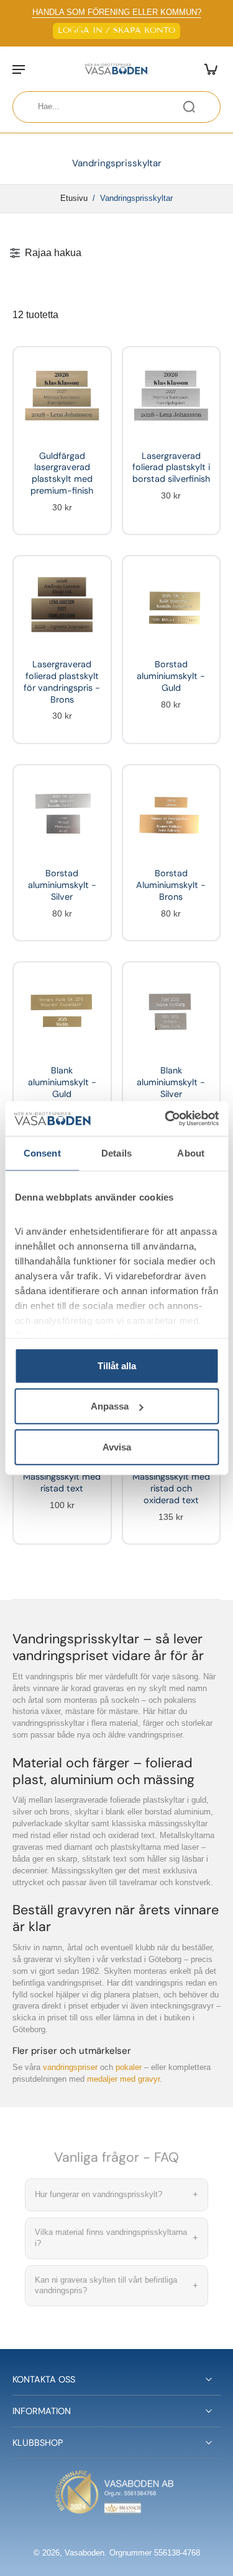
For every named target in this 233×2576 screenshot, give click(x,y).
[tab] (29, 430)
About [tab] (191, 1153)
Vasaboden (85, 2553)
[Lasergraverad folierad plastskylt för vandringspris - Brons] (62, 605)
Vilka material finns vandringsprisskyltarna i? (116, 2238)
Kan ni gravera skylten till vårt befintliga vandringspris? (116, 2285)
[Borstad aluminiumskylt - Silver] (62, 814)
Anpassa (110, 1406)
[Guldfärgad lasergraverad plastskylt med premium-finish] (62, 396)
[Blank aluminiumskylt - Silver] (171, 1011)
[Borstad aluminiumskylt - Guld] (171, 605)
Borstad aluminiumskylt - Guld (171, 676)
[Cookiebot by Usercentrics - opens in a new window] (166, 1119)
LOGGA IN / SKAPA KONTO (116, 30)
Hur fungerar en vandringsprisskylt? (116, 2194)
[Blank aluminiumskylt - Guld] (62, 1011)
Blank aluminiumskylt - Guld (62, 1082)
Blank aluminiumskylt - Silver (171, 1082)
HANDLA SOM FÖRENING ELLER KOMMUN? (117, 12)
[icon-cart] (207, 69)
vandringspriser (70, 2067)
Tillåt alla (117, 1365)
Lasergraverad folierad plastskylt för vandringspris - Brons (62, 682)
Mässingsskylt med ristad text (62, 1482)
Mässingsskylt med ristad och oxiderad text (171, 1488)
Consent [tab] (42, 1153)
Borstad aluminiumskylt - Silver (62, 885)
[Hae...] (189, 107)
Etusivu (74, 198)
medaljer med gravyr (123, 2079)
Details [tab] (116, 1153)
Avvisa (117, 1446)
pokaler (129, 2067)
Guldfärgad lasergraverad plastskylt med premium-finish (62, 473)
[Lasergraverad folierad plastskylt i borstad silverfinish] (171, 396)
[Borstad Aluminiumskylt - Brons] (171, 814)
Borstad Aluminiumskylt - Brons (171, 885)
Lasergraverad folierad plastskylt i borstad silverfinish (171, 467)
